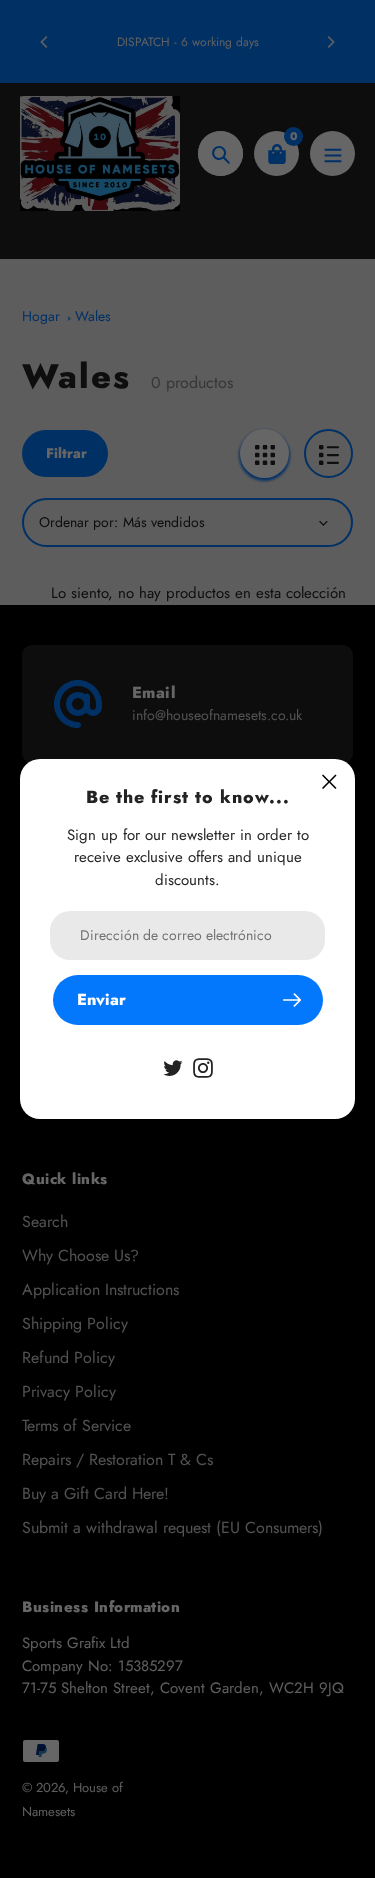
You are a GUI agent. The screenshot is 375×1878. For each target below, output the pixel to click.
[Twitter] (173, 1066)
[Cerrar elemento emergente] (329, 781)
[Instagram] (203, 1066)
